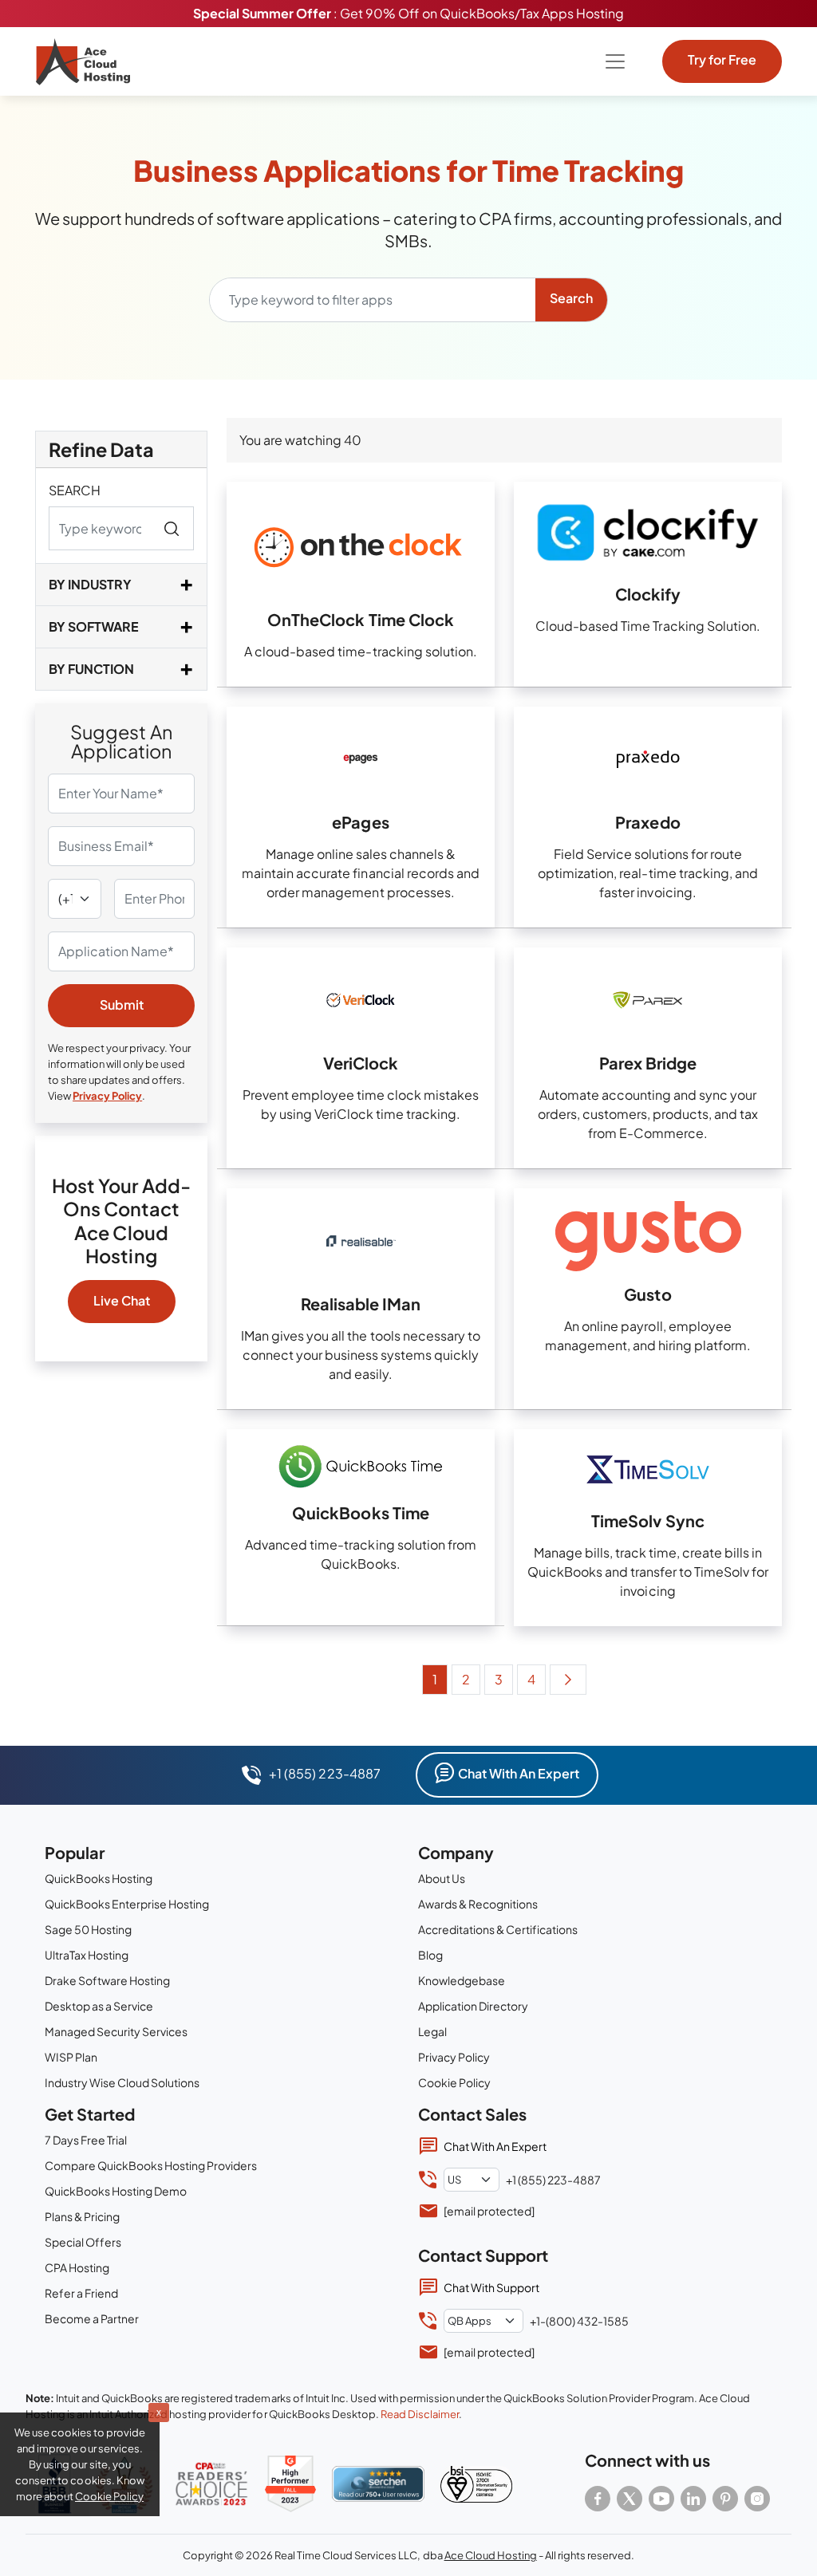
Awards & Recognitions (478, 1904)
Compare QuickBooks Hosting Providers (151, 2165)
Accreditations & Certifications (498, 1929)
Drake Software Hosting (107, 1980)
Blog (430, 1955)
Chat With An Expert (519, 1773)
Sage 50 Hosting (88, 1929)
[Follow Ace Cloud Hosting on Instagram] (757, 2499)
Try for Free (722, 59)
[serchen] (378, 2484)
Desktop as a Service (99, 2006)
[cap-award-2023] (211, 2483)
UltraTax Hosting (87, 1955)
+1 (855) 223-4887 (324, 1773)
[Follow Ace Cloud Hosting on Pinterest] (725, 2499)
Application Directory (473, 2006)
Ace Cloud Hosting (491, 2555)
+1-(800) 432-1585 (579, 2321)
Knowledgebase (462, 1980)
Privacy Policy (107, 1096)
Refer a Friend (81, 2293)
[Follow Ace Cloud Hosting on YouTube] (661, 2499)
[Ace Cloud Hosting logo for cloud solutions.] (83, 61)
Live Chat (122, 1300)
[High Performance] (290, 2484)
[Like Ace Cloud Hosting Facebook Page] (598, 2499)
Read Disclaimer (420, 2414)
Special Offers (83, 2242)
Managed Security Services (116, 2031)
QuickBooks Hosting (99, 1878)
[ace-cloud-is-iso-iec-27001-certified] (476, 2484)
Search (75, 490)
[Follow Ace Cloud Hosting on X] (630, 2499)
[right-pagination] (568, 1680)
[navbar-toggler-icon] (615, 61)
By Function (91, 669)
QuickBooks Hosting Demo (116, 2191)
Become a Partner (92, 2318)
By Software (94, 626)
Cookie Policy (454, 2082)
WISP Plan (71, 2057)
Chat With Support (491, 2287)
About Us (442, 1878)
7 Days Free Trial (86, 2140)
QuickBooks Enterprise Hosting (127, 1904)
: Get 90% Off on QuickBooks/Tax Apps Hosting (408, 13)
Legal (432, 2031)
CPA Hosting (77, 2267)
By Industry (90, 584)
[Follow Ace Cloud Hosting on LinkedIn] (693, 2499)
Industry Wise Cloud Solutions (122, 2082)
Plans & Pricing (82, 2216)
